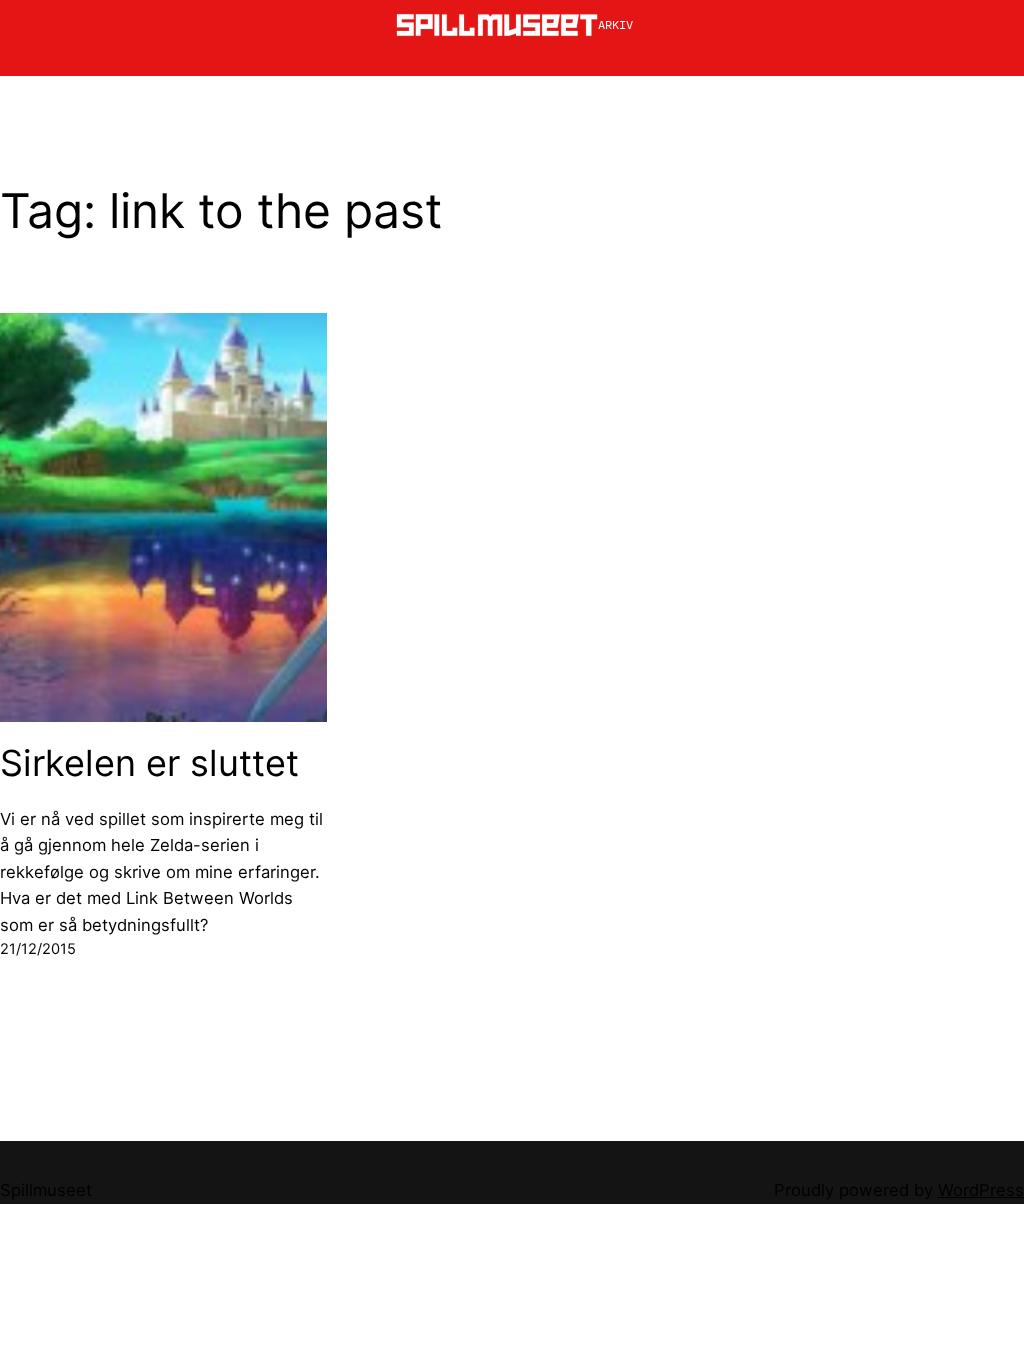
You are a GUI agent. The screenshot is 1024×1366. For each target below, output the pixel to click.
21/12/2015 (38, 949)
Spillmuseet (46, 1190)
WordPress (981, 1190)
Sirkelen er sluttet (149, 763)
